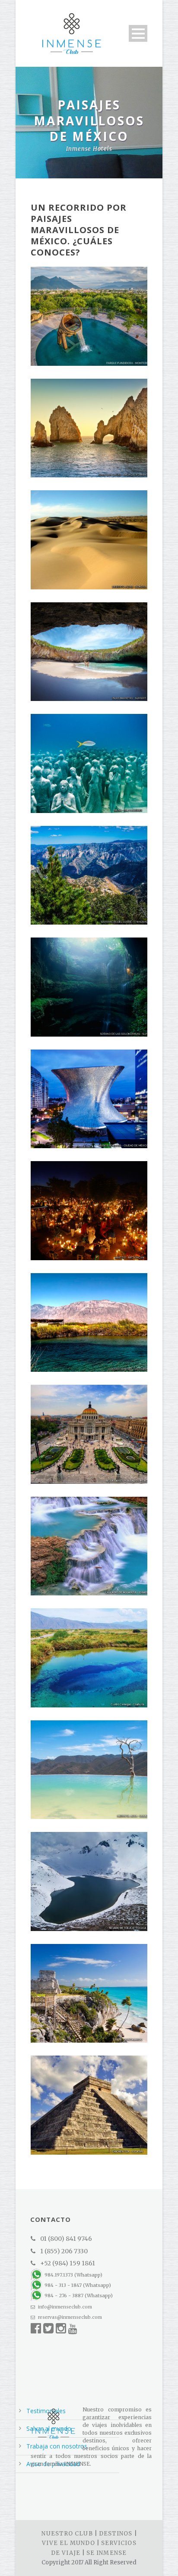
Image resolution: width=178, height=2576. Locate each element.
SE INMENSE (106, 2553)
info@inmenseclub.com (65, 2307)
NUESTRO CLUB (67, 2534)
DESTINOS (116, 2534)
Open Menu (138, 33)
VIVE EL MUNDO (68, 2543)
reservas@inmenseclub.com (70, 2317)
